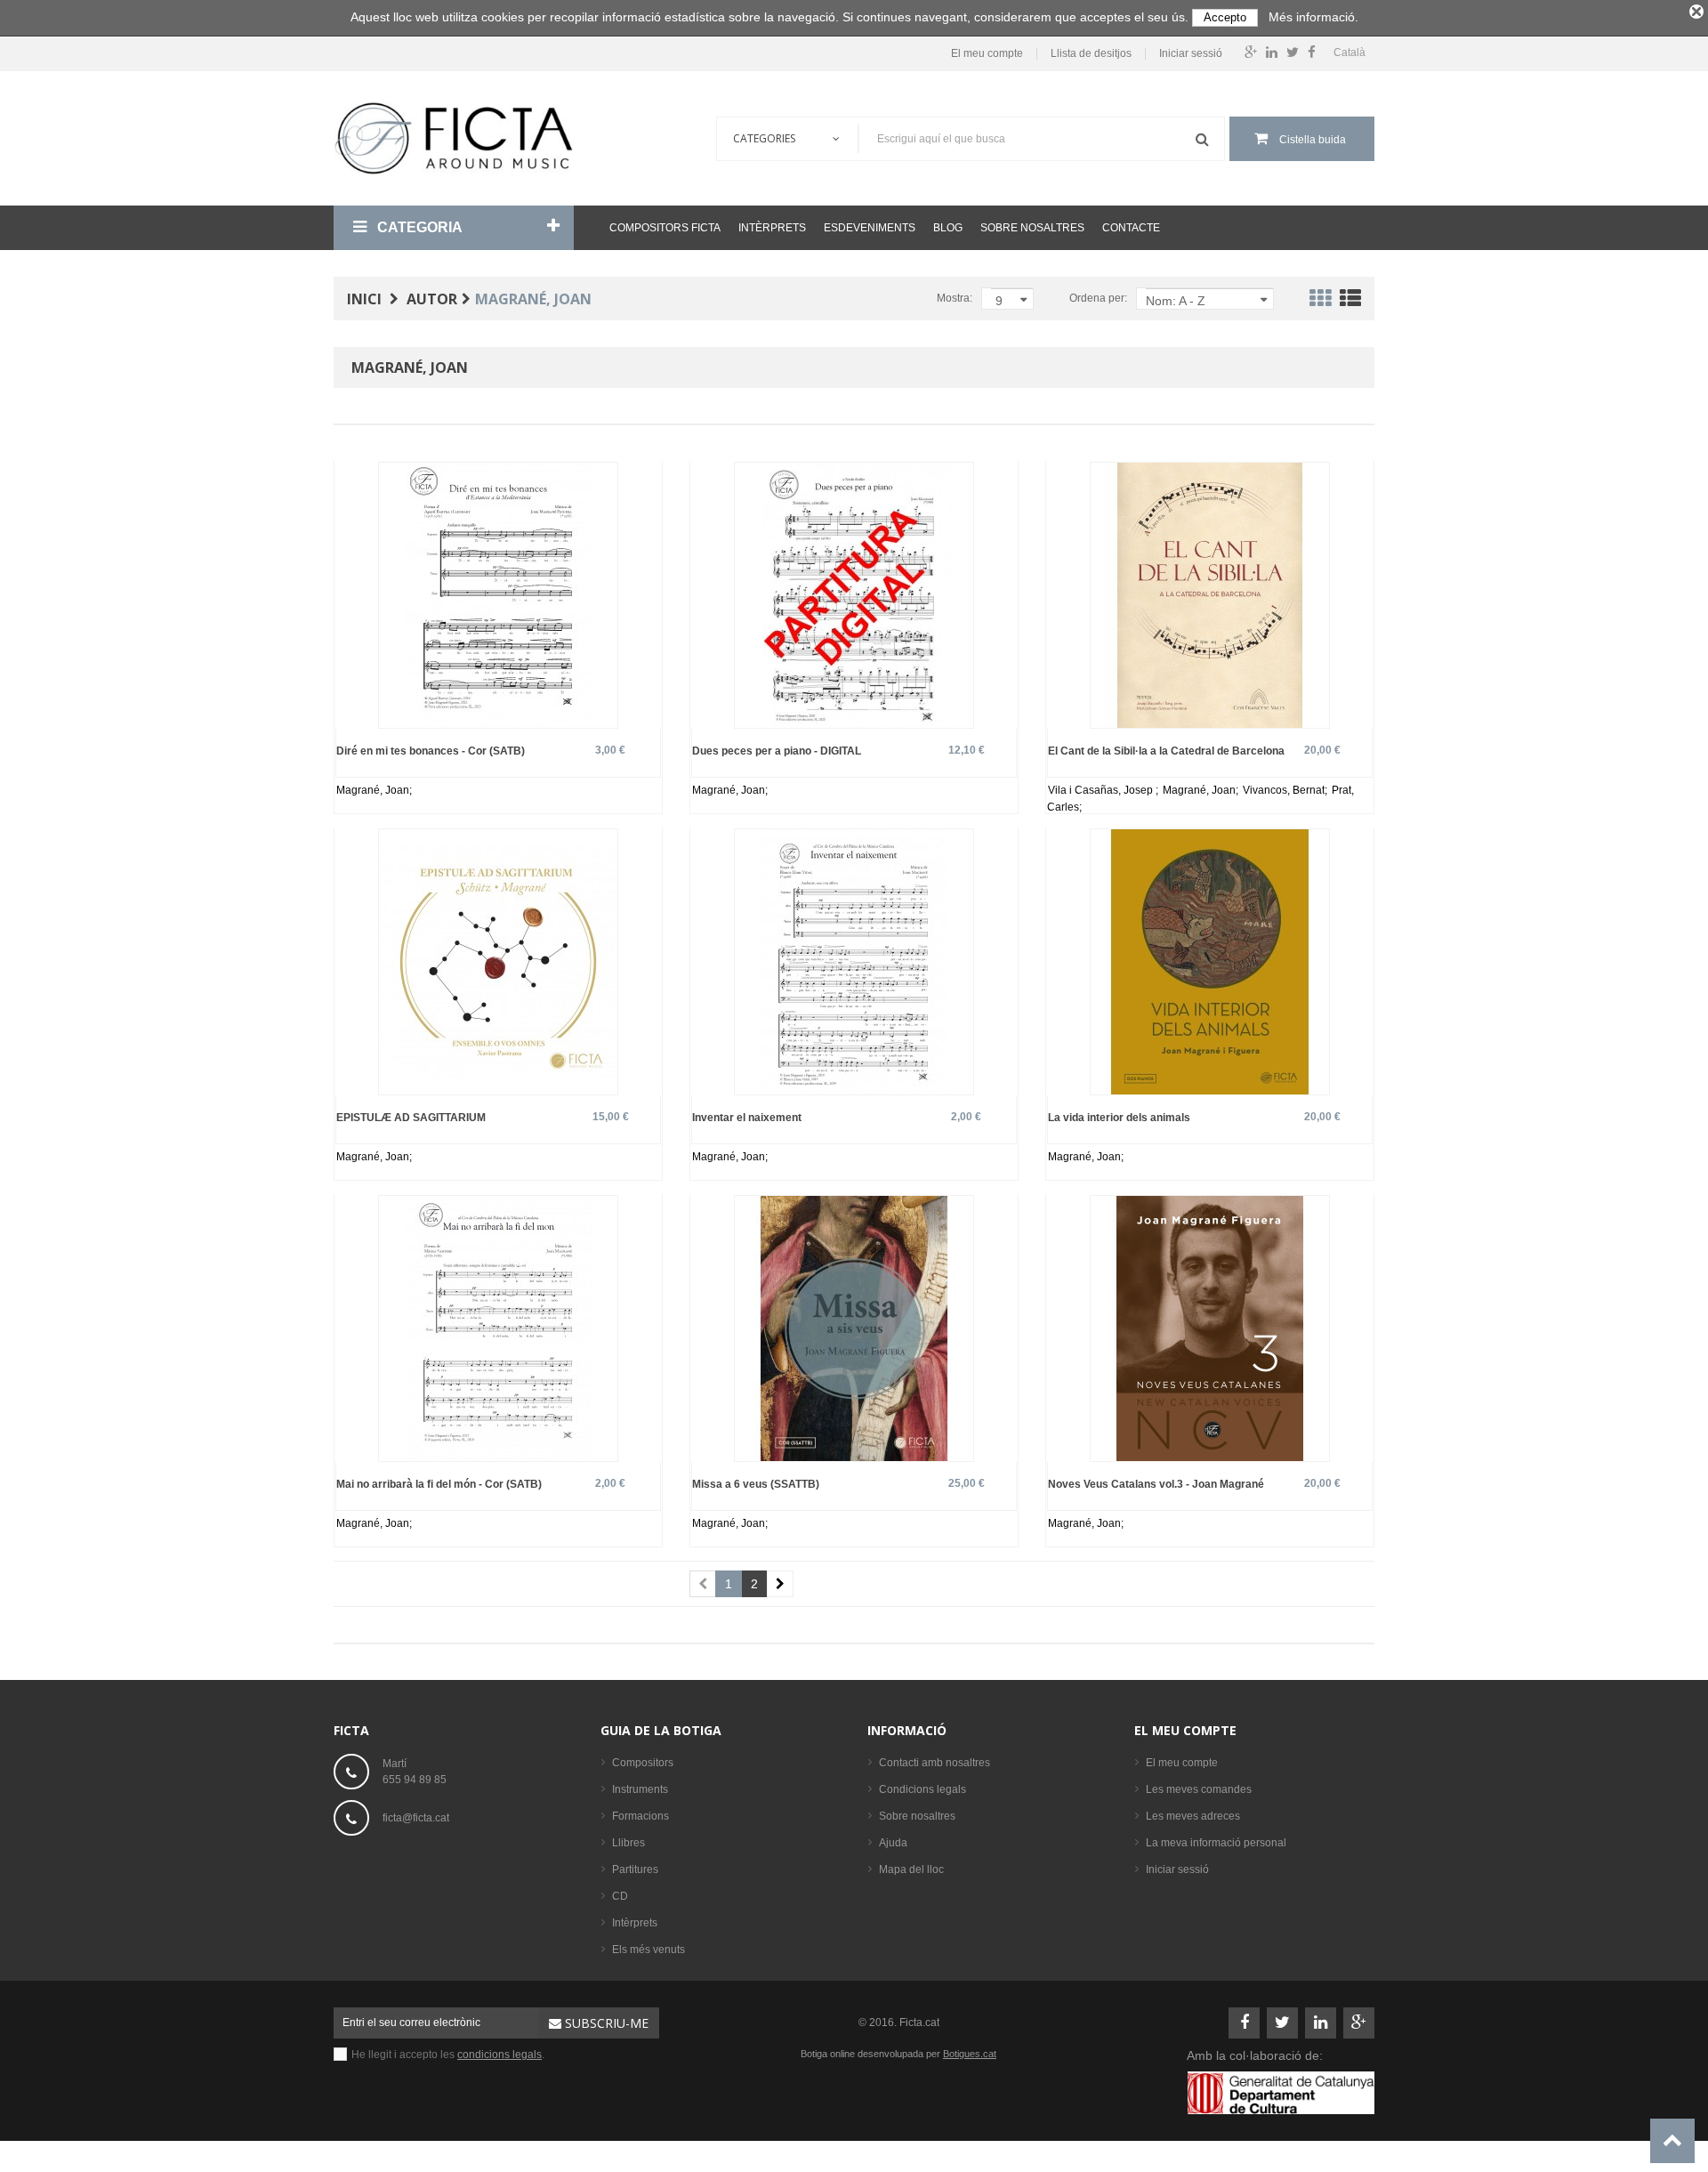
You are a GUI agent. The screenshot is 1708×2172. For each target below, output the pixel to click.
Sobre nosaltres (1032, 228)
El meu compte (987, 54)
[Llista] (1350, 302)
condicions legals (500, 2055)
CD (620, 1896)
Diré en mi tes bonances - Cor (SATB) (431, 751)
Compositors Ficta (665, 228)
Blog (948, 228)
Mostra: (955, 298)
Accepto (1225, 17)
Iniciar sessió (1191, 54)
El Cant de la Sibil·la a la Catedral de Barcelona (1166, 751)
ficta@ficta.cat (416, 1818)
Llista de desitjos (1091, 54)
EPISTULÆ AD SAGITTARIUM (411, 1117)
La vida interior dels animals (1119, 1117)
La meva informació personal (1216, 1843)
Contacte (1131, 228)
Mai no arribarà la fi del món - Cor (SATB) (439, 1484)
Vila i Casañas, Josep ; (1104, 790)
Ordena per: (1098, 298)
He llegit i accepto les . (448, 2055)
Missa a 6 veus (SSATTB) (756, 1484)
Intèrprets (772, 228)
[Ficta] (454, 138)
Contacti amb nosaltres (935, 1763)
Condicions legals (922, 1789)
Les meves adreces (1193, 1816)
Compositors (643, 1763)
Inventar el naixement (747, 1117)
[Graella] (1320, 302)
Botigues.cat (970, 2054)
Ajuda (893, 1843)
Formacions (640, 1816)
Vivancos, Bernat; (1286, 790)
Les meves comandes (1199, 1789)
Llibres (628, 1843)
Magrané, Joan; (374, 790)
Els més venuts (649, 1950)
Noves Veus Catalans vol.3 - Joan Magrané (1156, 1484)
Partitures (635, 1869)
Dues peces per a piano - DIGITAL (777, 751)
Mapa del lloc (911, 1869)
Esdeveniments (870, 228)
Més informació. (1313, 17)
